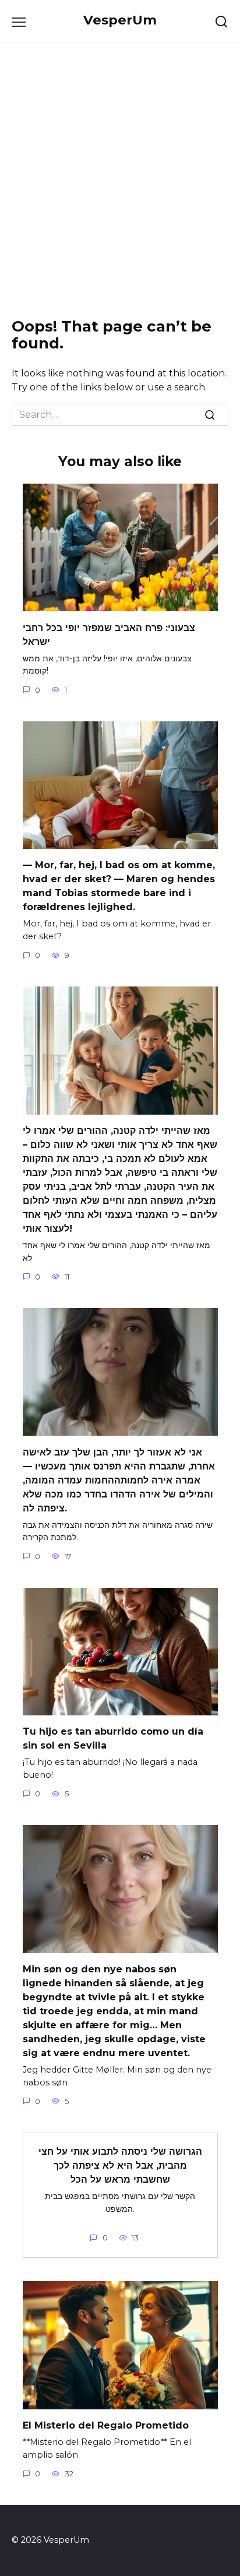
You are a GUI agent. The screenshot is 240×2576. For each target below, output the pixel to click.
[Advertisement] (120, 181)
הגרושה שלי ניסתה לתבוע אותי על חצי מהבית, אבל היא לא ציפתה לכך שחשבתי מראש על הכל (120, 2166)
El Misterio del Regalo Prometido (106, 2425)
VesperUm (120, 20)
